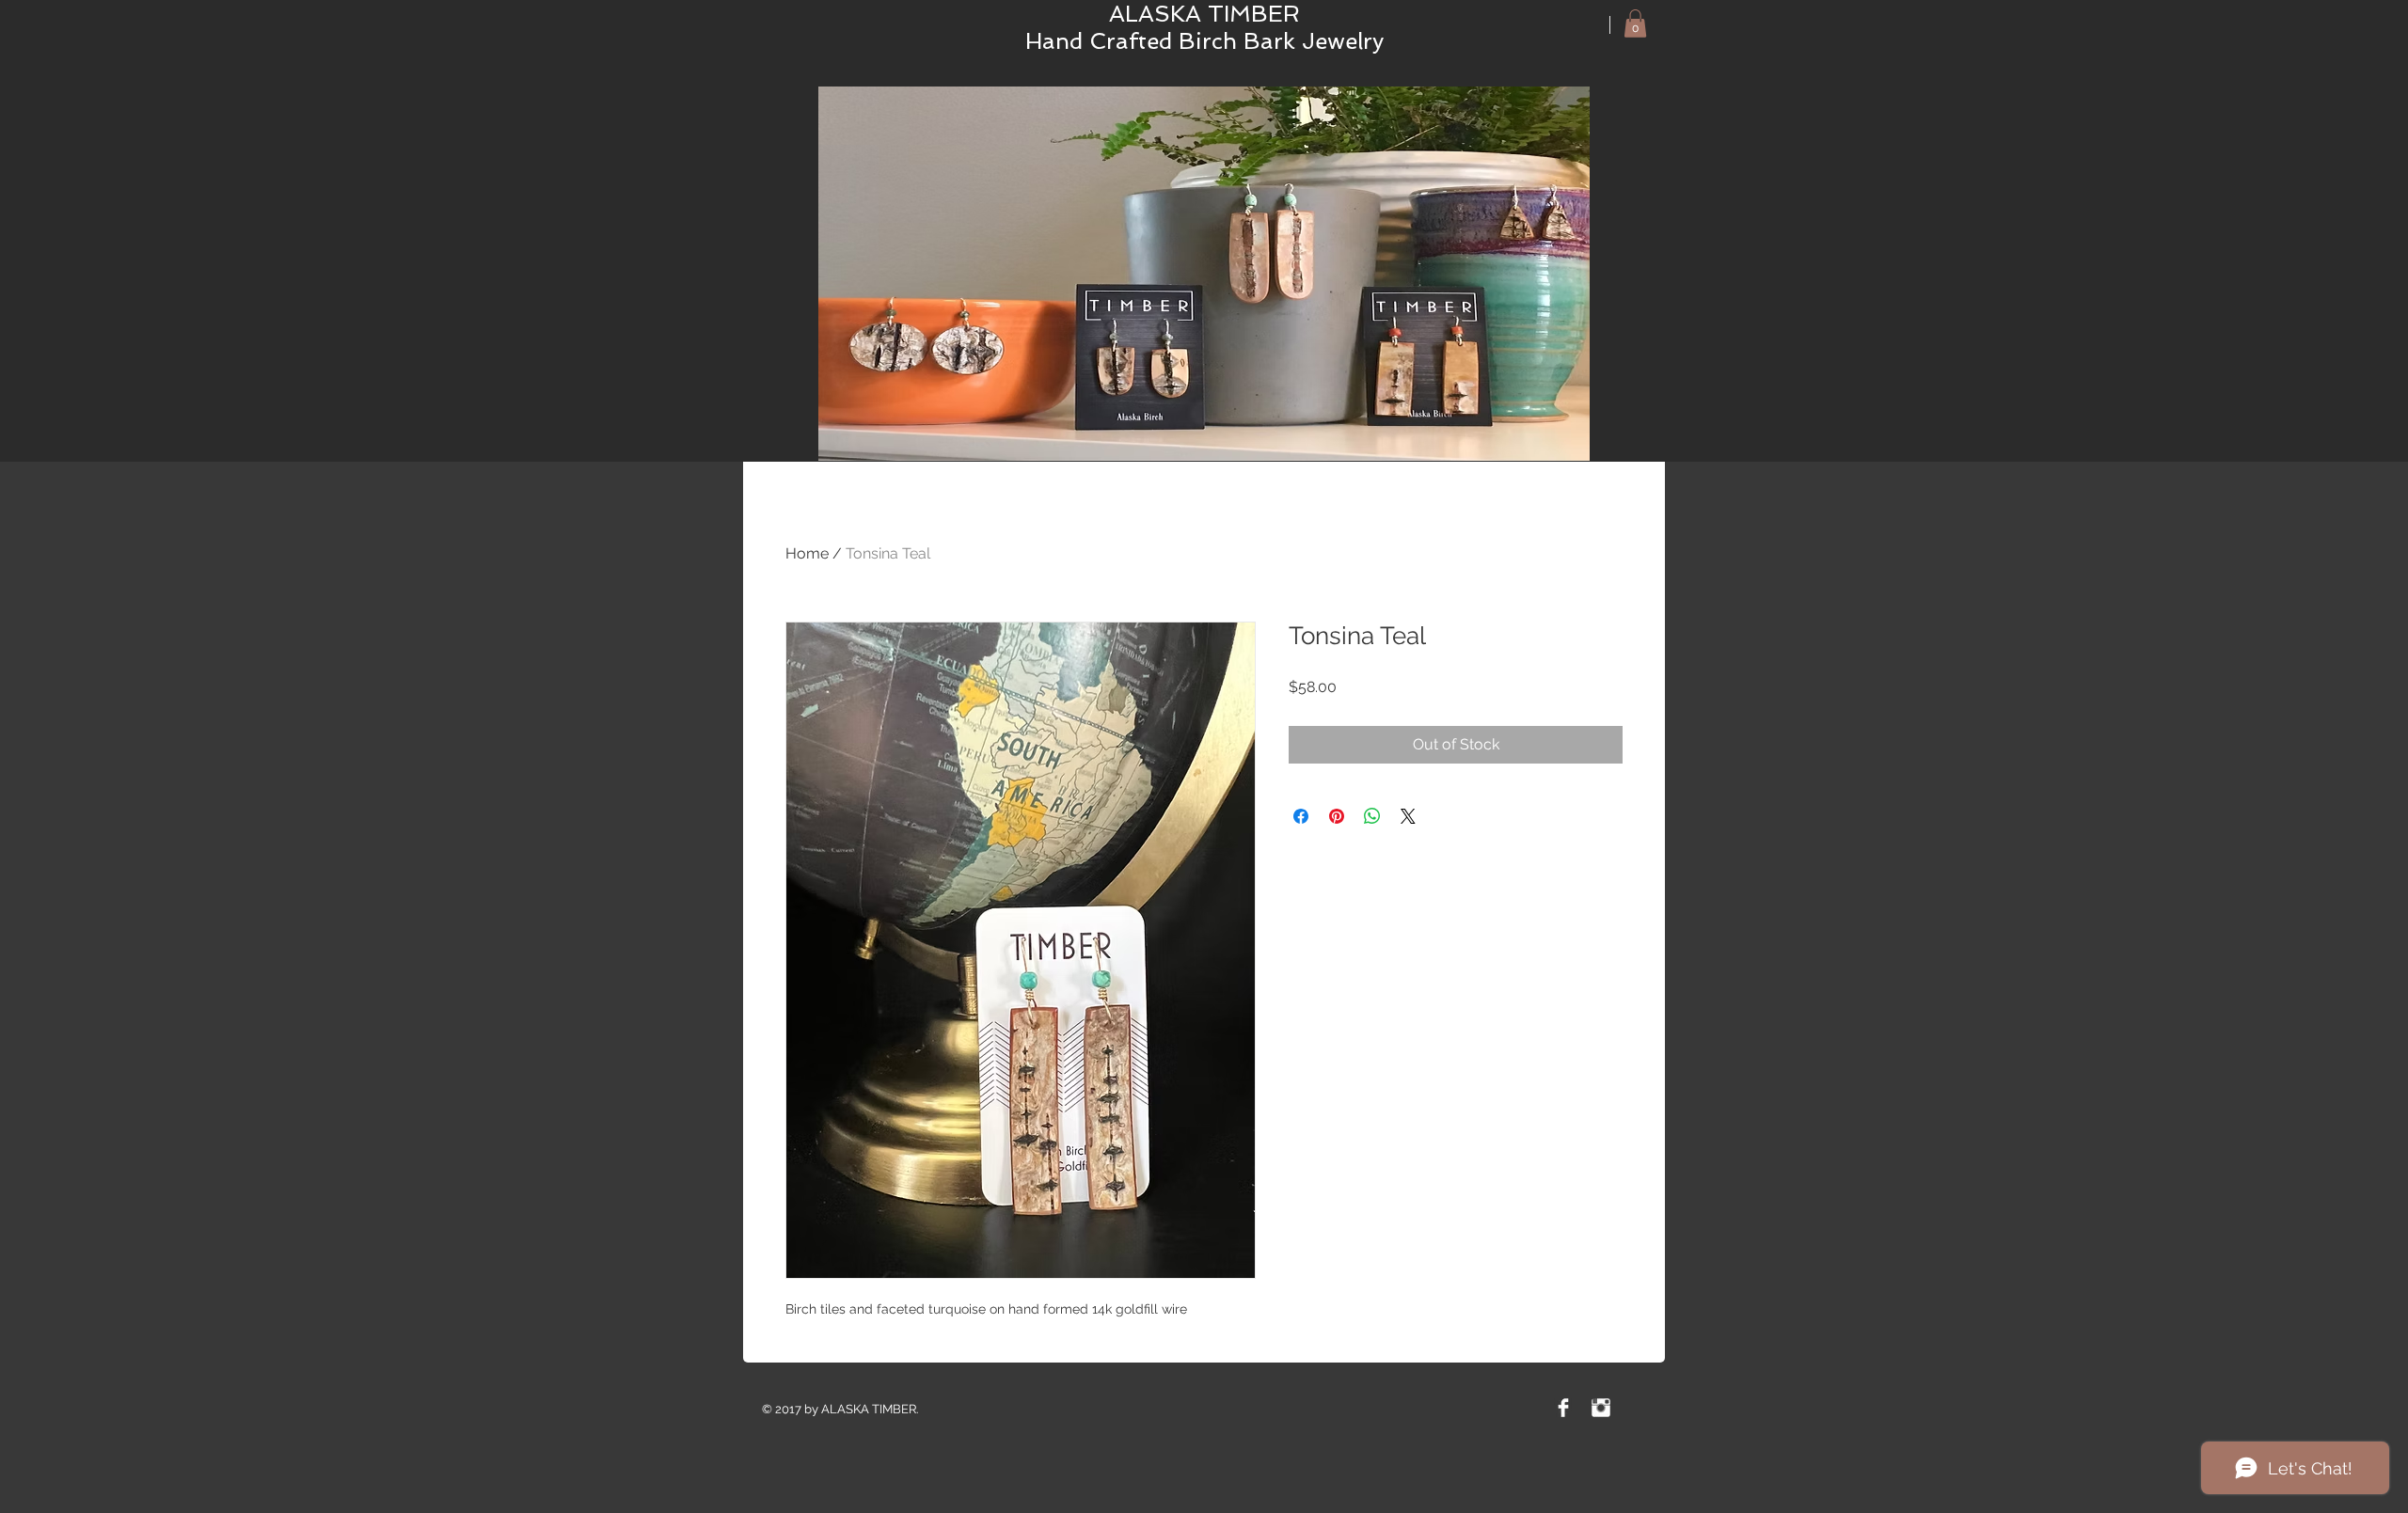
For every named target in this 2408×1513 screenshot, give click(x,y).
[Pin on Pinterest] (1337, 816)
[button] (1635, 24)
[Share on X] (1408, 816)
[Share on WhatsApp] (1372, 816)
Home (807, 553)
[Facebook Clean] (1563, 1408)
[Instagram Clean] (1601, 1408)
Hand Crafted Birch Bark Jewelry (1204, 41)
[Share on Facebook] (1301, 816)
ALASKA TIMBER (1204, 14)
